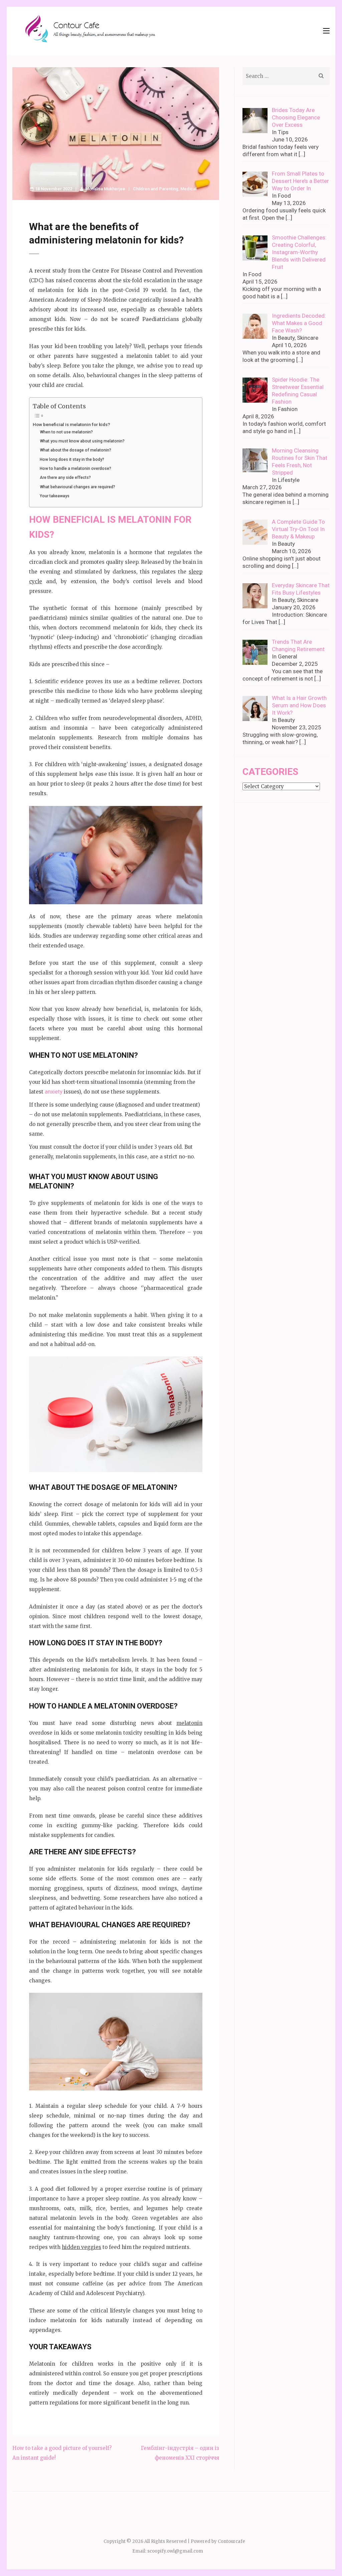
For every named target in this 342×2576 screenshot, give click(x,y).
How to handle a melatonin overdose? (75, 469)
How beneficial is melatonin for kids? (71, 424)
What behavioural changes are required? (77, 487)
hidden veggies (81, 2247)
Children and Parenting (156, 189)
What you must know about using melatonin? (82, 441)
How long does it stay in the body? (72, 459)
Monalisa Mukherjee (105, 189)
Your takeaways (55, 496)
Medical (188, 189)
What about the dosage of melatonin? (75, 450)
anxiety (54, 1092)
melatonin (189, 1723)
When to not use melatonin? (66, 432)
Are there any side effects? (65, 478)
